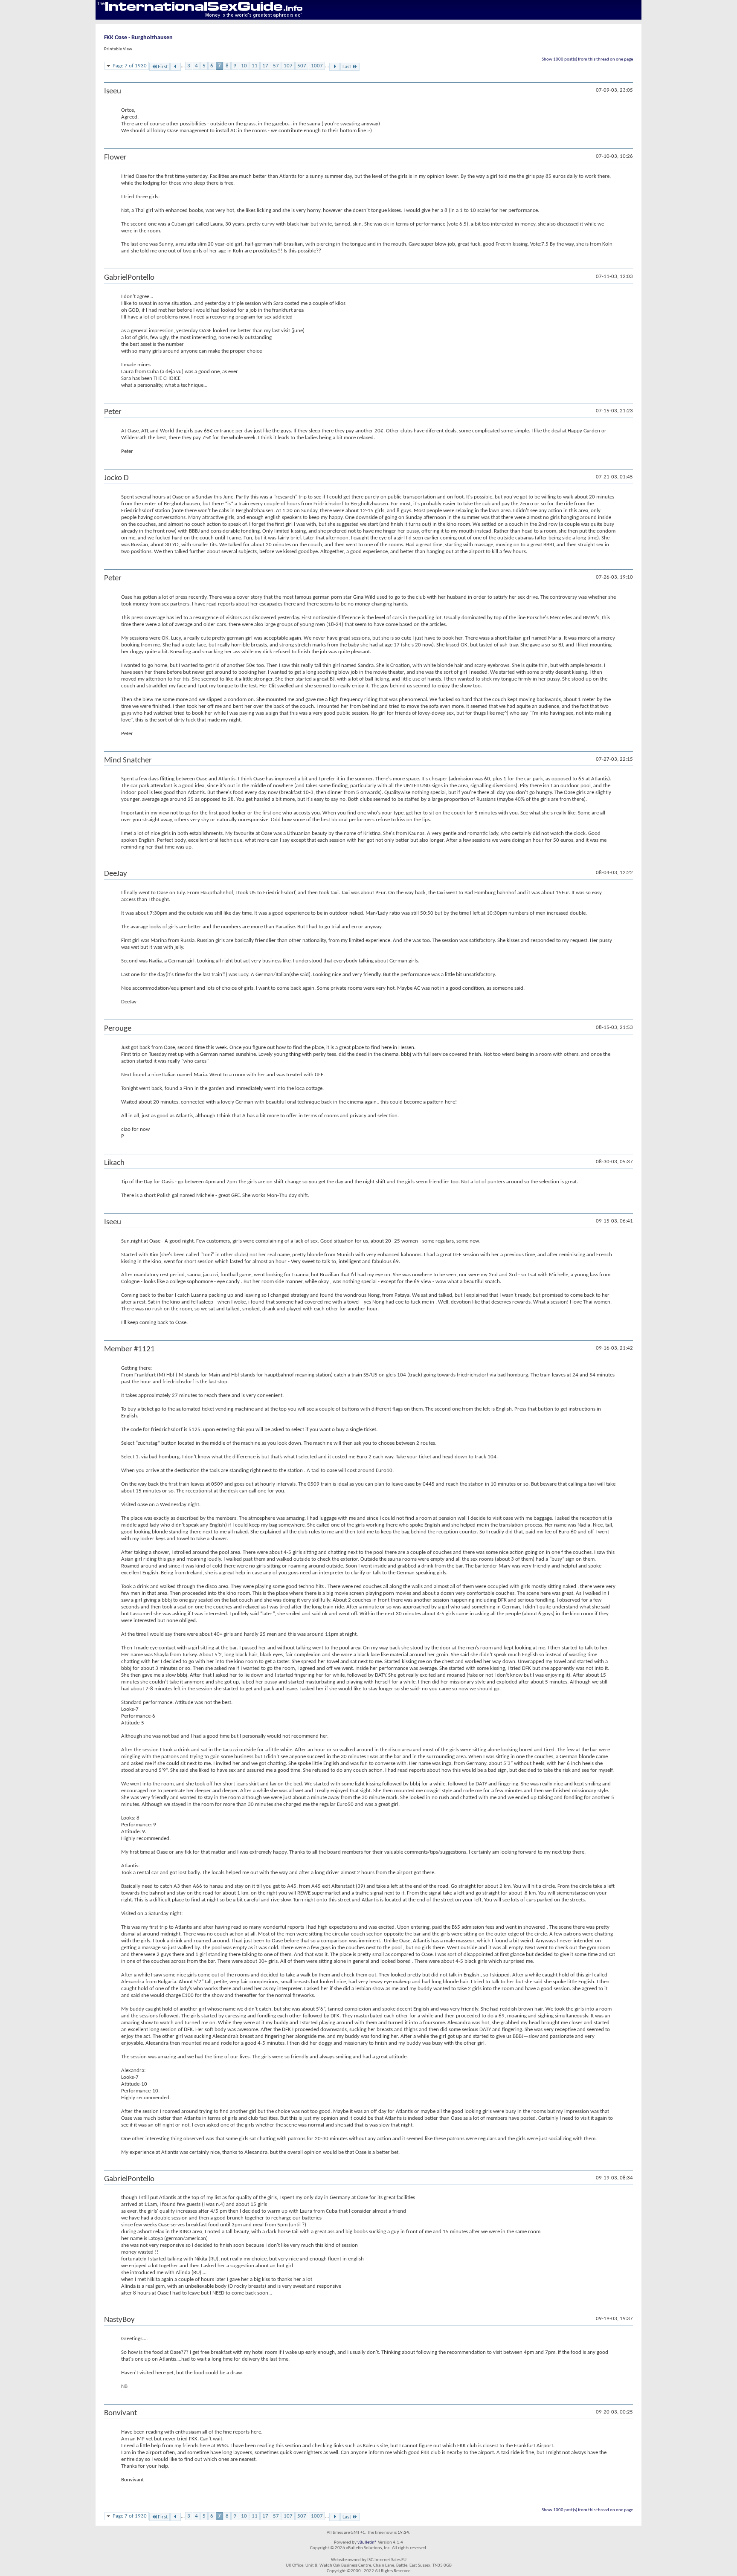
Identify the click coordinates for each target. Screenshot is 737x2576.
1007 (317, 66)
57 (276, 66)
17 (265, 66)
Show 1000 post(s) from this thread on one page (587, 59)
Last (347, 67)
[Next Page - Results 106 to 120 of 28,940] (335, 67)
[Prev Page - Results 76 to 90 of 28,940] (176, 67)
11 (255, 66)
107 (288, 66)
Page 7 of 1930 (130, 66)
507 (302, 66)
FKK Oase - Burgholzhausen (138, 38)
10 (244, 66)
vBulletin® (367, 2543)
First (163, 67)
